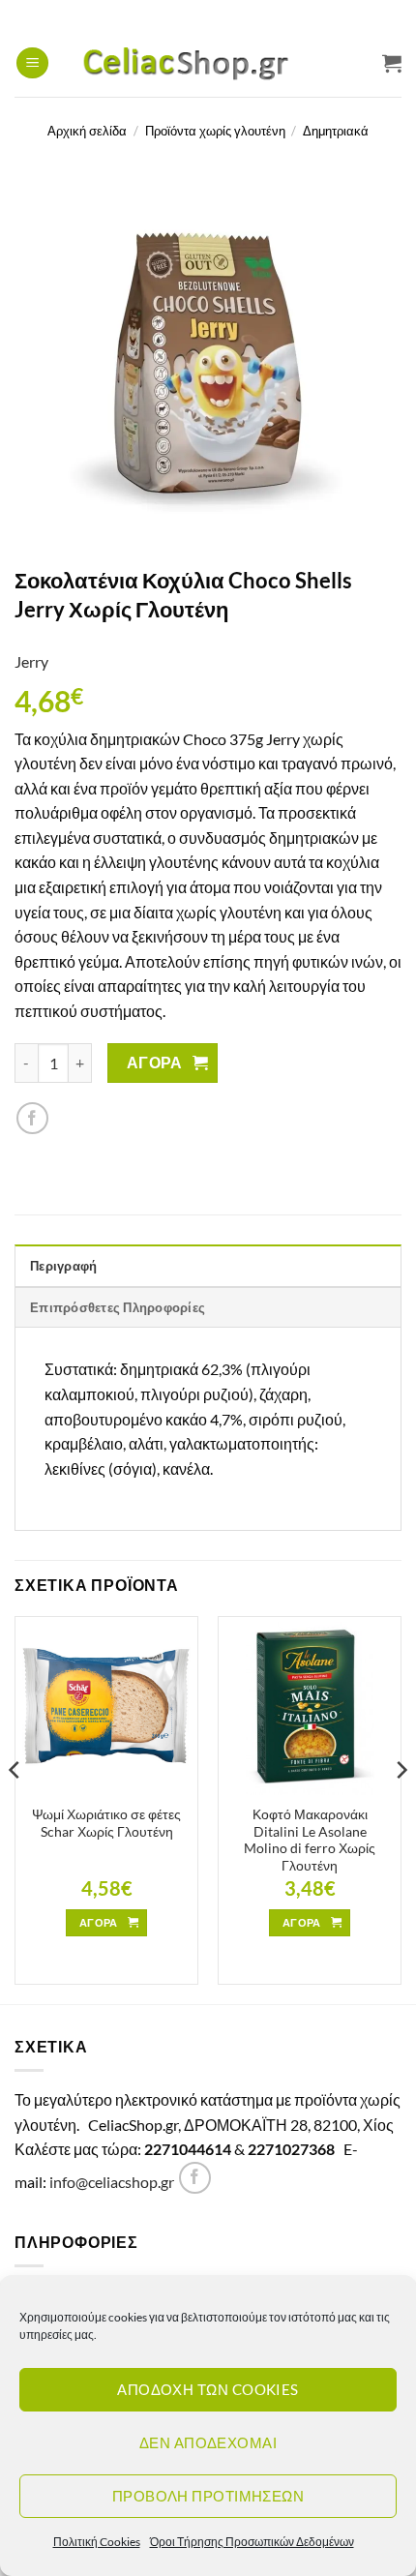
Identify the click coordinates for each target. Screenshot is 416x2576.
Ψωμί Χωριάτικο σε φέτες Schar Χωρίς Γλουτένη (106, 1823)
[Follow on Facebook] (195, 2178)
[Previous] (15, 1808)
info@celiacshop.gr (112, 2182)
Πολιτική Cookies (97, 2542)
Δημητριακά (336, 131)
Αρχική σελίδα (87, 131)
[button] (32, 63)
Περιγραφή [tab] (63, 1266)
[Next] (401, 1808)
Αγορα (155, 1063)
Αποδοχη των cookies (208, 2389)
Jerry (31, 661)
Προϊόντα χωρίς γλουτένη (215, 131)
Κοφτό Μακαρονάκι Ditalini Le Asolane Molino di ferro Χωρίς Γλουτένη (310, 1840)
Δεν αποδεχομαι (208, 2442)
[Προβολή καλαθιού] (392, 63)
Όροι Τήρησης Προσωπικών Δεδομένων (252, 2542)
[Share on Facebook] (32, 1118)
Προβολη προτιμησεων (208, 2496)
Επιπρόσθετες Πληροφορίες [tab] (118, 1307)
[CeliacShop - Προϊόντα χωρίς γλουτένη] (209, 63)
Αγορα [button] (99, 1922)
